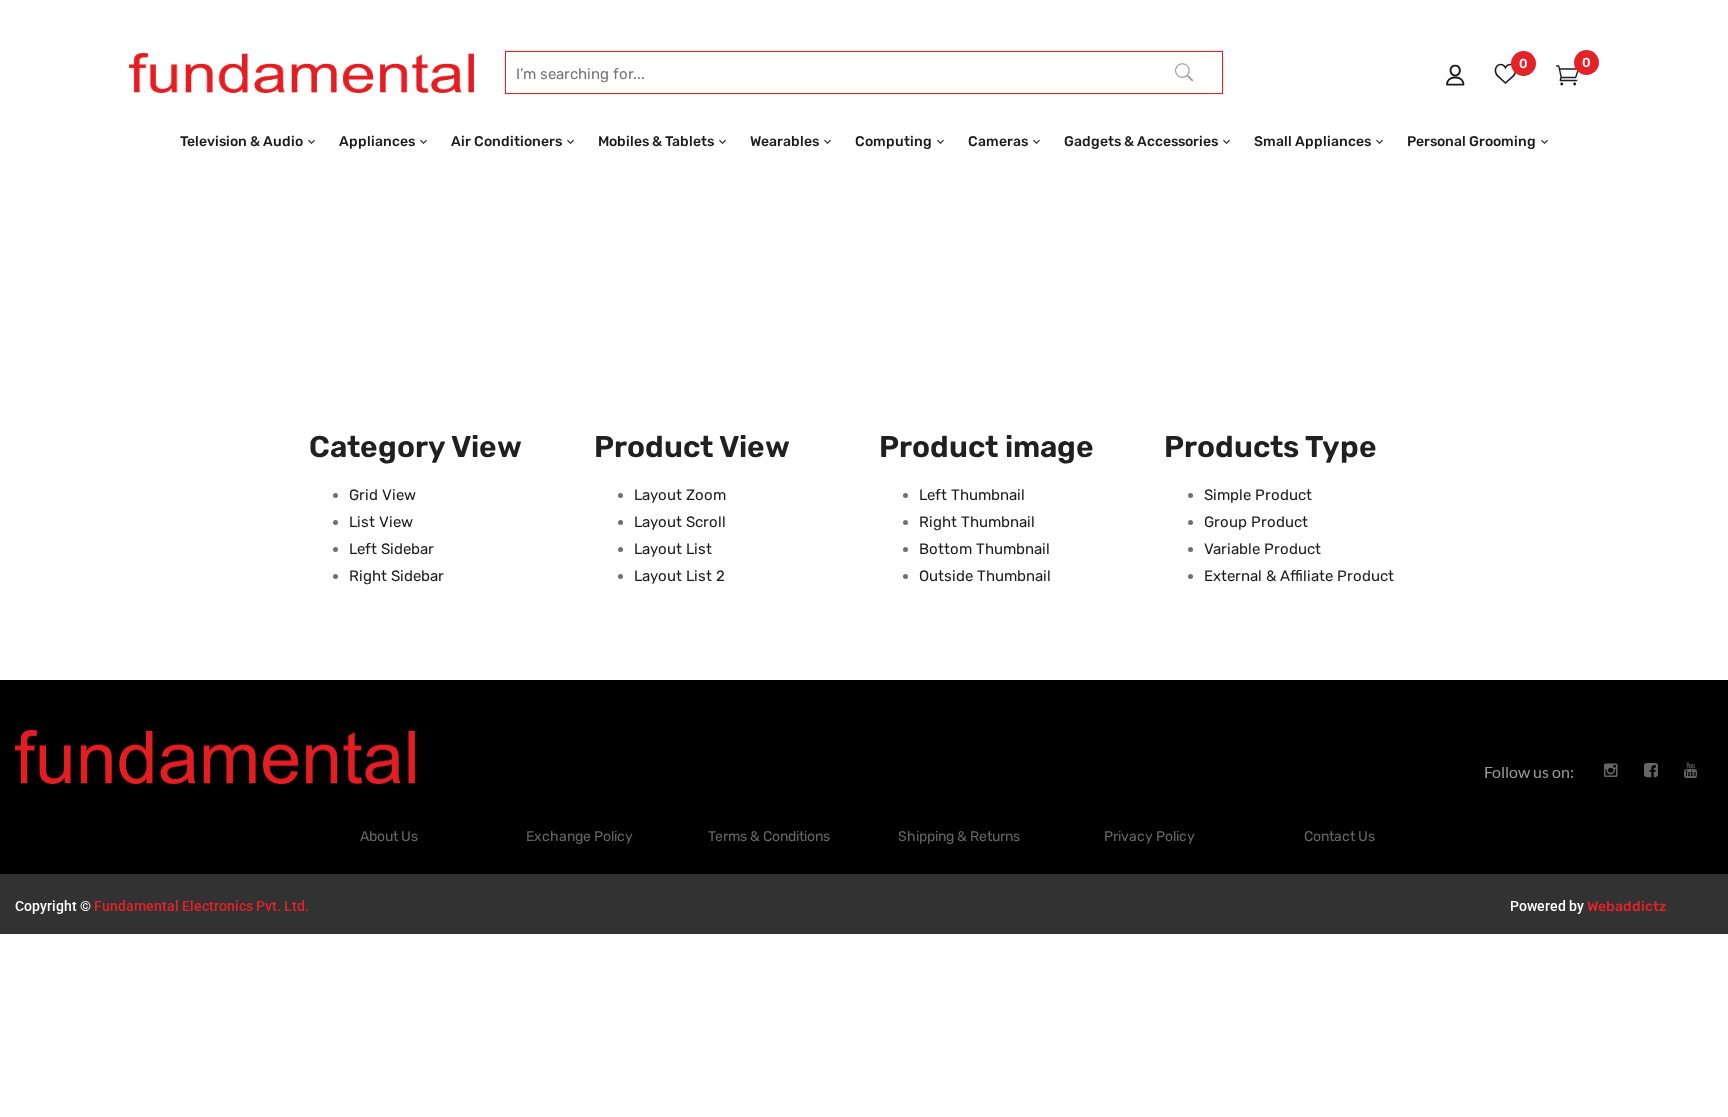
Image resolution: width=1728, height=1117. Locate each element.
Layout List (673, 549)
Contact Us (1339, 836)
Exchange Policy (579, 836)
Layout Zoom (680, 495)
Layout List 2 (679, 576)
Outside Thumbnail (985, 576)
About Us (389, 836)
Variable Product (1262, 549)
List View (381, 522)
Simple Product (1258, 495)
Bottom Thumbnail (984, 549)
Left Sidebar (391, 549)
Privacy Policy (1149, 836)
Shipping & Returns (959, 836)
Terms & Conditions (769, 836)
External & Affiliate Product (1299, 576)
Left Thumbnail (972, 495)
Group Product (1256, 522)
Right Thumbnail (977, 522)
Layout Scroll (680, 522)
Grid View (382, 495)
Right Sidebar (396, 576)
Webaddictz (1626, 906)
